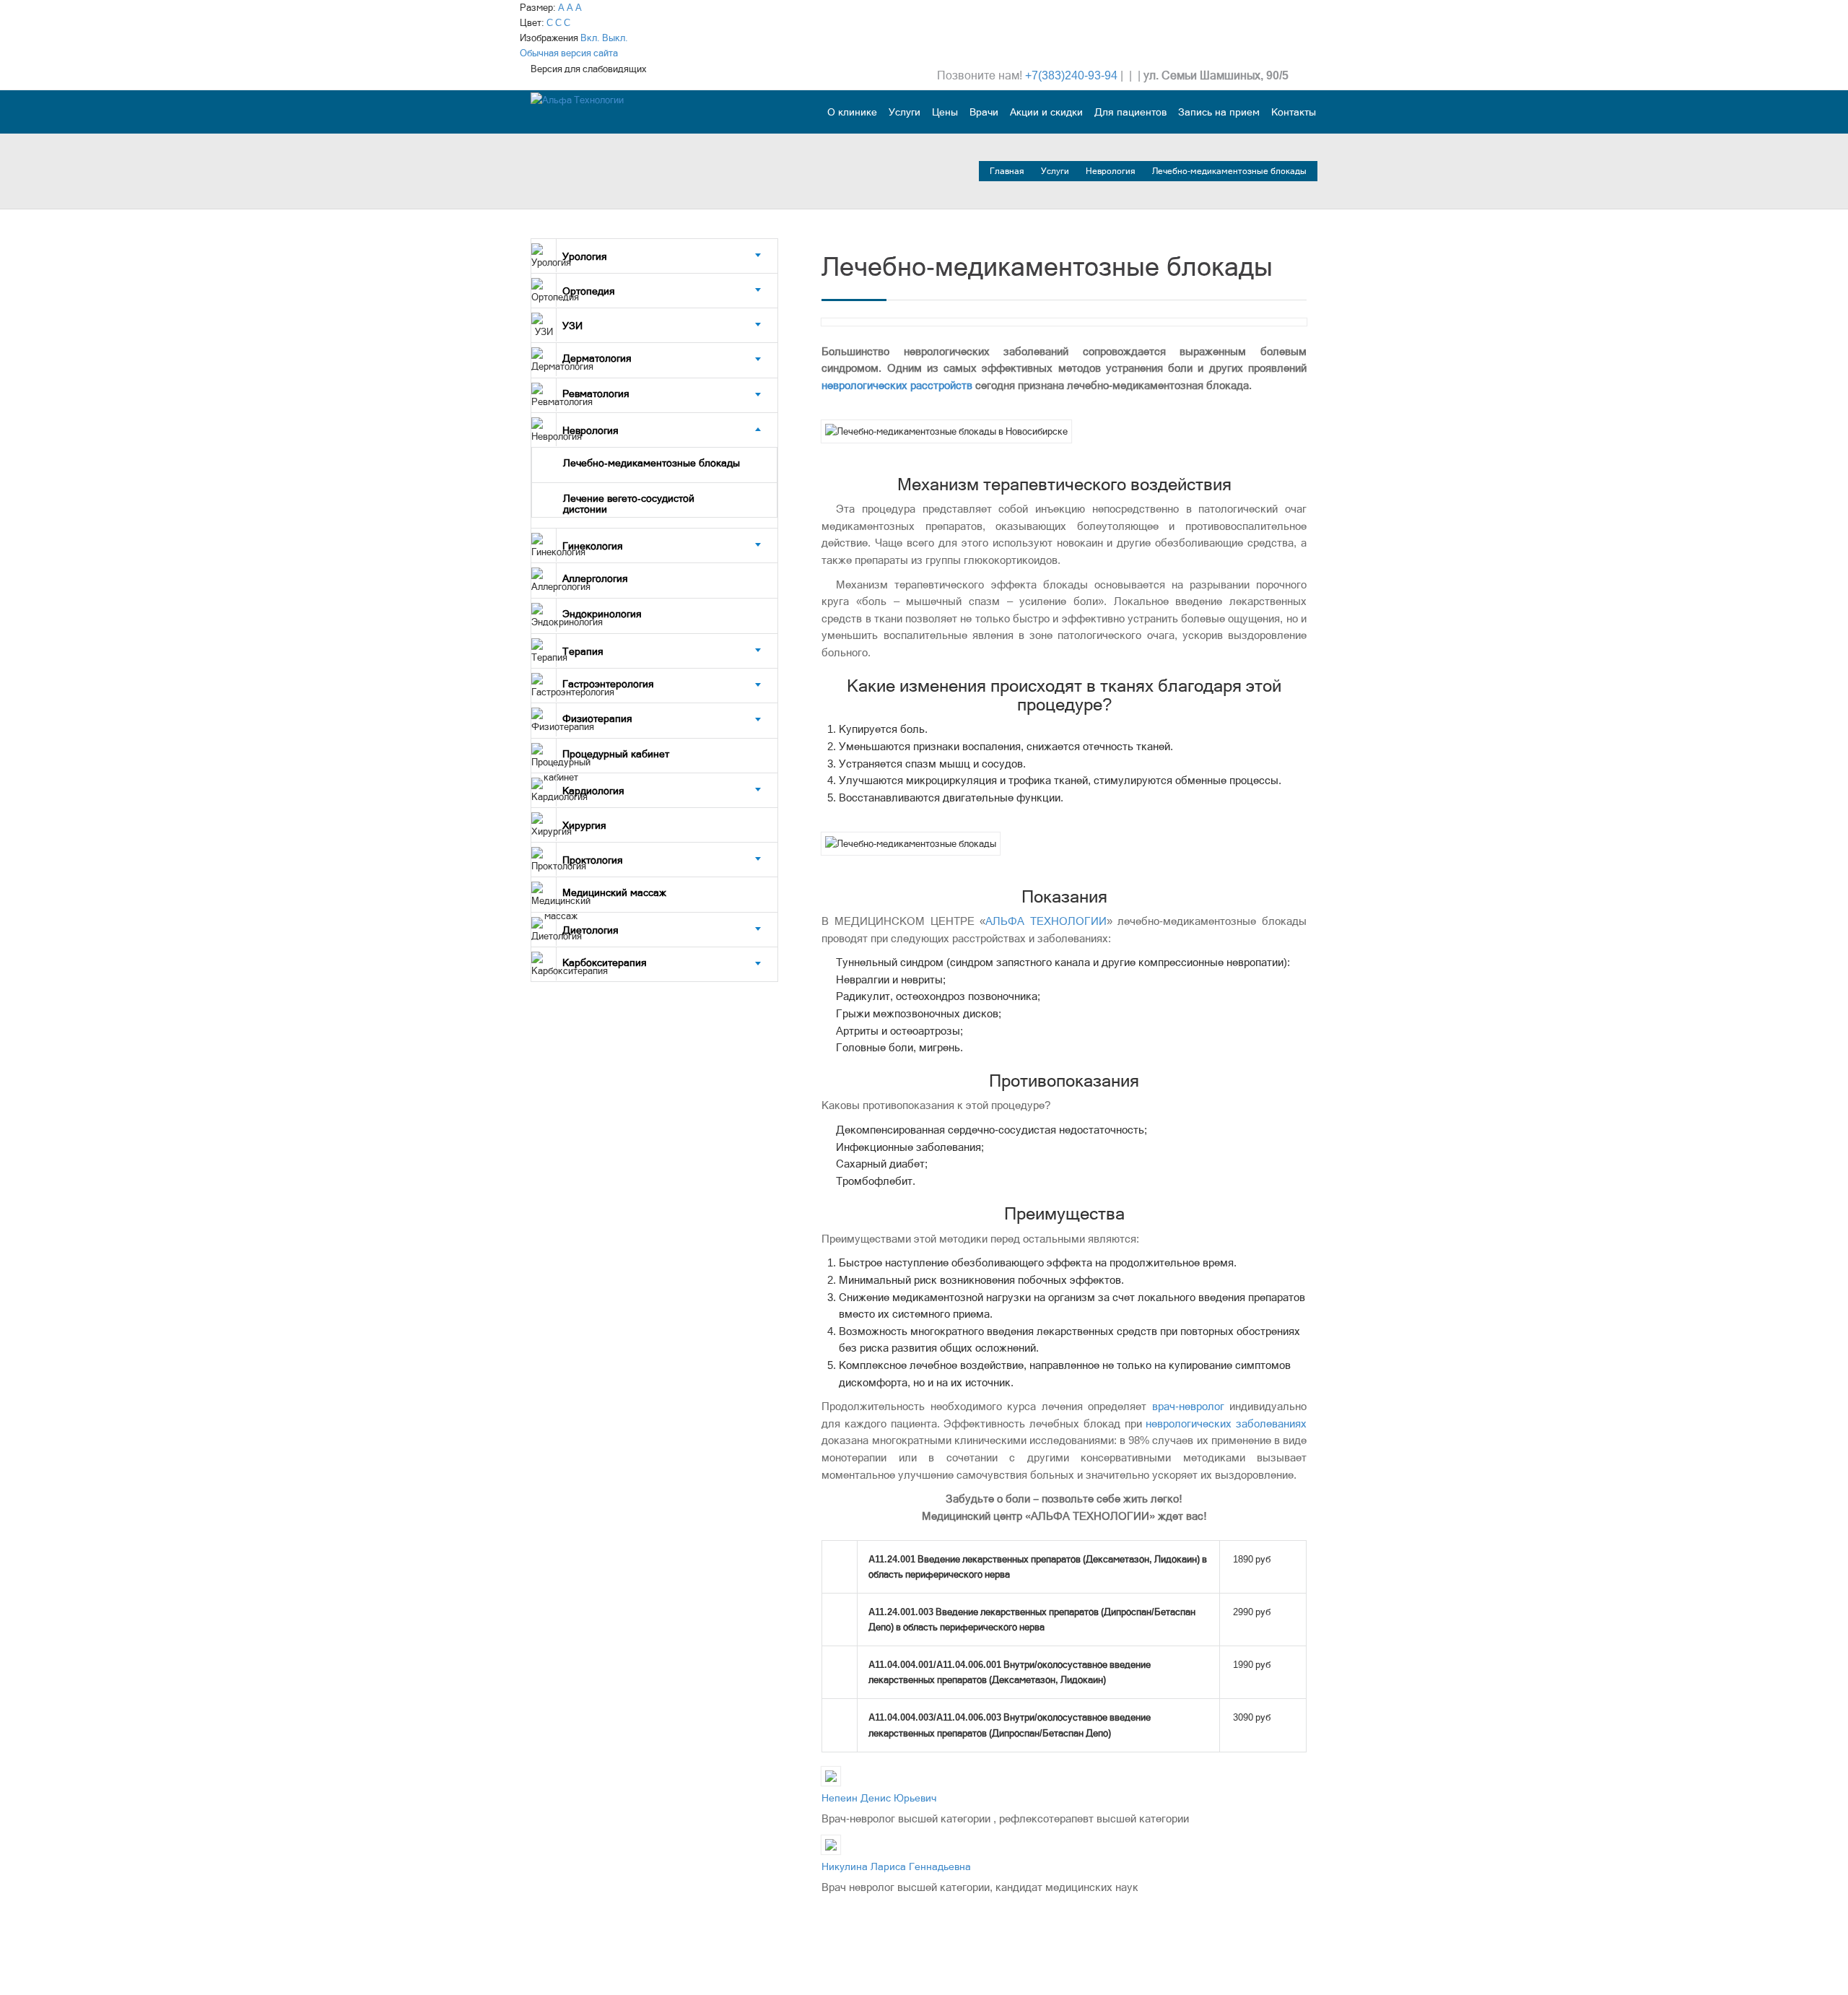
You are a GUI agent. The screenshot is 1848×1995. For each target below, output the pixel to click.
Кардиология (593, 791)
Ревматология (597, 394)
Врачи (984, 112)
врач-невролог (1188, 1407)
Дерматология (598, 358)
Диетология (590, 930)
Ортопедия (589, 291)
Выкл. (615, 38)
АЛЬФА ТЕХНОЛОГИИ (1046, 921)
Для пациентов (1130, 112)
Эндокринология (603, 614)
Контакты (1294, 112)
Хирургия (584, 825)
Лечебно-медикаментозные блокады (651, 463)
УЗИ (572, 326)
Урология (585, 256)
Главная (1008, 171)
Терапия (583, 651)
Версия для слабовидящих (589, 69)
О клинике (852, 112)
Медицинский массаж (614, 892)
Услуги (905, 112)
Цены (945, 112)
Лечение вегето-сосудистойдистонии (629, 504)
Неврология (1112, 171)
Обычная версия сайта (569, 53)
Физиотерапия (599, 718)
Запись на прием (1219, 112)
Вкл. (590, 38)
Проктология (593, 860)
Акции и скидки (1046, 112)
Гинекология (593, 546)
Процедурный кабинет (616, 754)
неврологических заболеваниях (1226, 1424)
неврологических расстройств (897, 386)
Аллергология (597, 578)
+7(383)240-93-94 (1071, 75)
